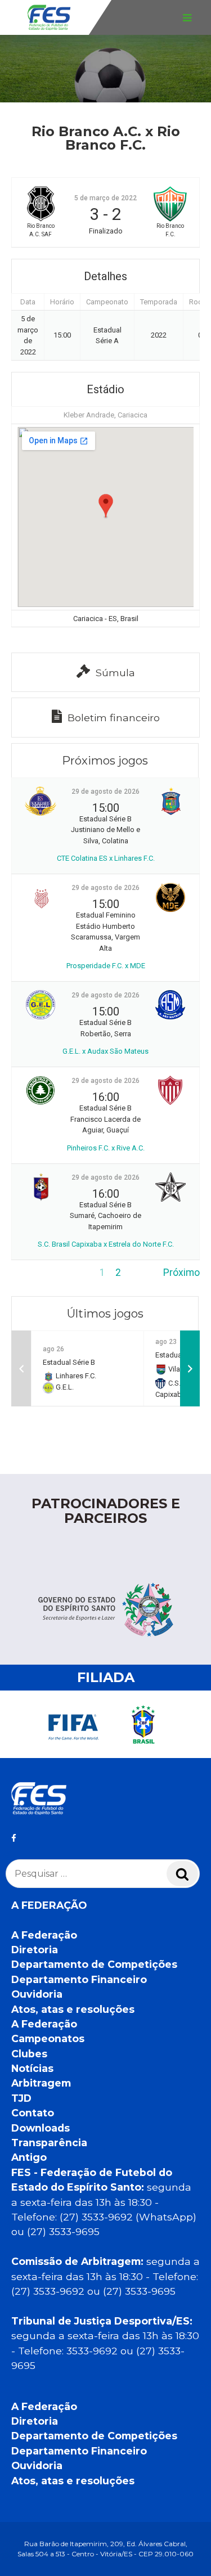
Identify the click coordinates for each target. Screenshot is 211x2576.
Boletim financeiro (114, 718)
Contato (33, 2113)
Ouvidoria (37, 1994)
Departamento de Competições (94, 1964)
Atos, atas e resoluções (73, 2009)
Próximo (181, 1273)
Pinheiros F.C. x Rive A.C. (106, 1148)
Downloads (41, 2128)
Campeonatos (48, 2038)
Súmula (115, 673)
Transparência (49, 2143)
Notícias (32, 2068)
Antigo (29, 2157)
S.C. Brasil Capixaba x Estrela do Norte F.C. (106, 1244)
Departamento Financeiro (79, 1979)
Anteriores (34, 1273)
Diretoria (35, 1950)
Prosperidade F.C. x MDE (106, 966)
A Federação (44, 1935)
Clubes (29, 2054)
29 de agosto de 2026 (105, 792)
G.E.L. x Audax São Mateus (105, 1051)
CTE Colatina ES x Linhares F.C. (106, 858)
